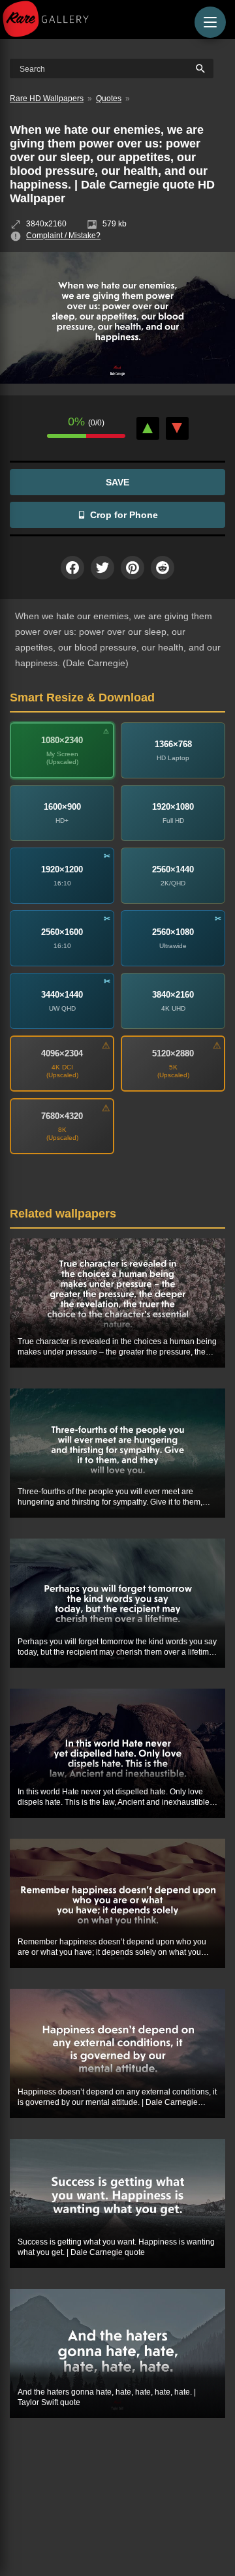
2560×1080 (173, 932)
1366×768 (173, 744)
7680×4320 (62, 1116)
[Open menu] (210, 22)
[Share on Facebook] (72, 568)
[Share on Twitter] (102, 568)
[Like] (148, 428)
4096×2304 (62, 1053)
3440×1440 (62, 995)
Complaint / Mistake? (63, 236)
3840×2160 (173, 995)
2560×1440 (173, 869)
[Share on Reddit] (163, 568)
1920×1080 (173, 807)
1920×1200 (62, 869)
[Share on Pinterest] (133, 568)
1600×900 (62, 807)
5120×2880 (173, 1053)
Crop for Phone (124, 515)
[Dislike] (177, 428)
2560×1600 (62, 932)
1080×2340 (62, 740)
